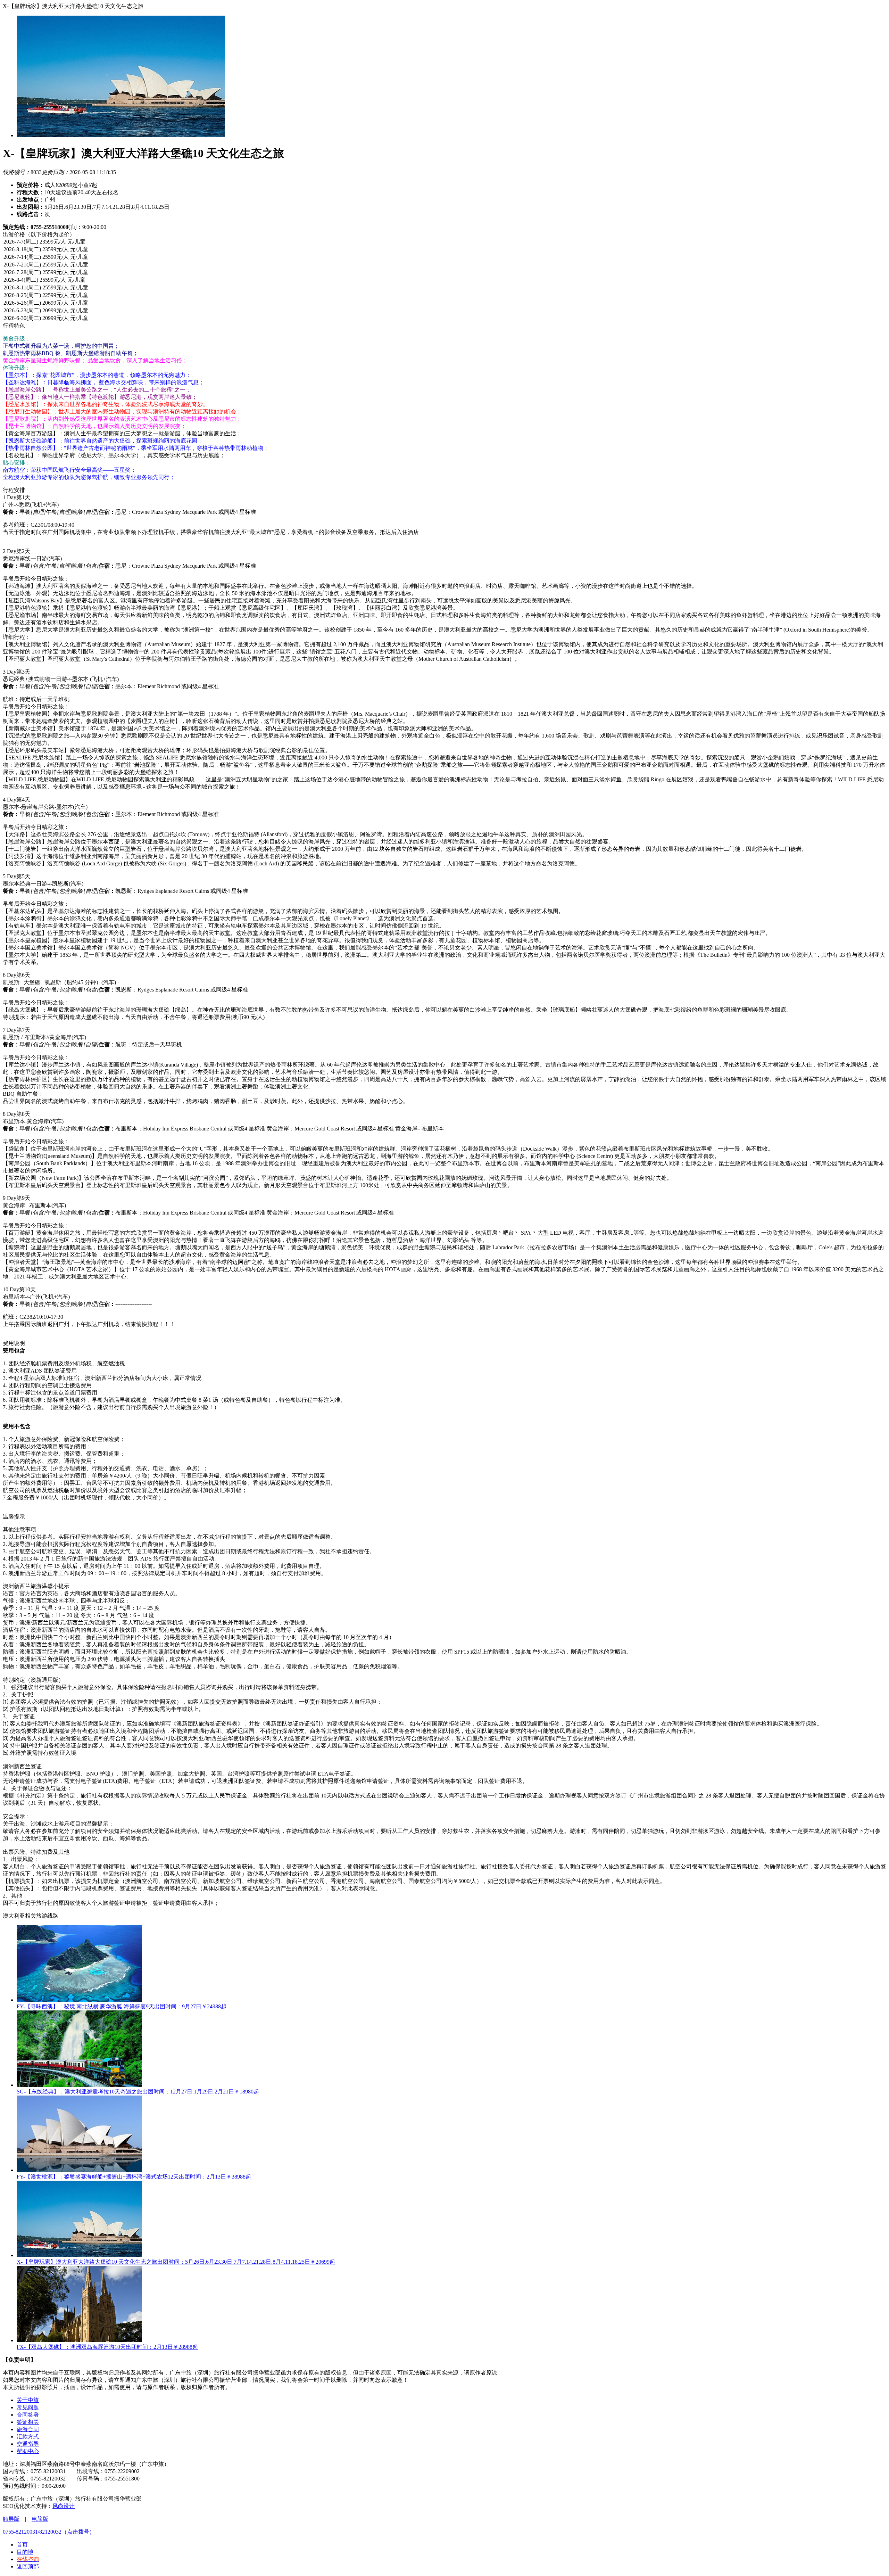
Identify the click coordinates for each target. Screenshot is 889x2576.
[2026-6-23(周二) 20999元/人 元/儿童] (444, 311)
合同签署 (28, 2415)
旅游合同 (28, 2429)
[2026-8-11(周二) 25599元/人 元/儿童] (444, 288)
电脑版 (40, 2519)
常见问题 (28, 2407)
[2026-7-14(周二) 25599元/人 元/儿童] (444, 257)
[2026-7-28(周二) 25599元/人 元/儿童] (444, 273)
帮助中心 (28, 2451)
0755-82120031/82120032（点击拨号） (49, 2532)
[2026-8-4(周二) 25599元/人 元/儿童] (444, 280)
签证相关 (28, 2422)
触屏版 (11, 2519)
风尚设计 (64, 2506)
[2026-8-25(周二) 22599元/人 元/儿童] (444, 296)
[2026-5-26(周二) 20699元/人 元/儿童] (444, 303)
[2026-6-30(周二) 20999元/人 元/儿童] (444, 319)
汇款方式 (28, 2437)
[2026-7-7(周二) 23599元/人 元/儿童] (444, 242)
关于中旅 (28, 2400)
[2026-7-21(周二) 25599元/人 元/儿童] (444, 265)
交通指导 (28, 2444)
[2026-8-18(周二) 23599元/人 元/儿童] (444, 250)
